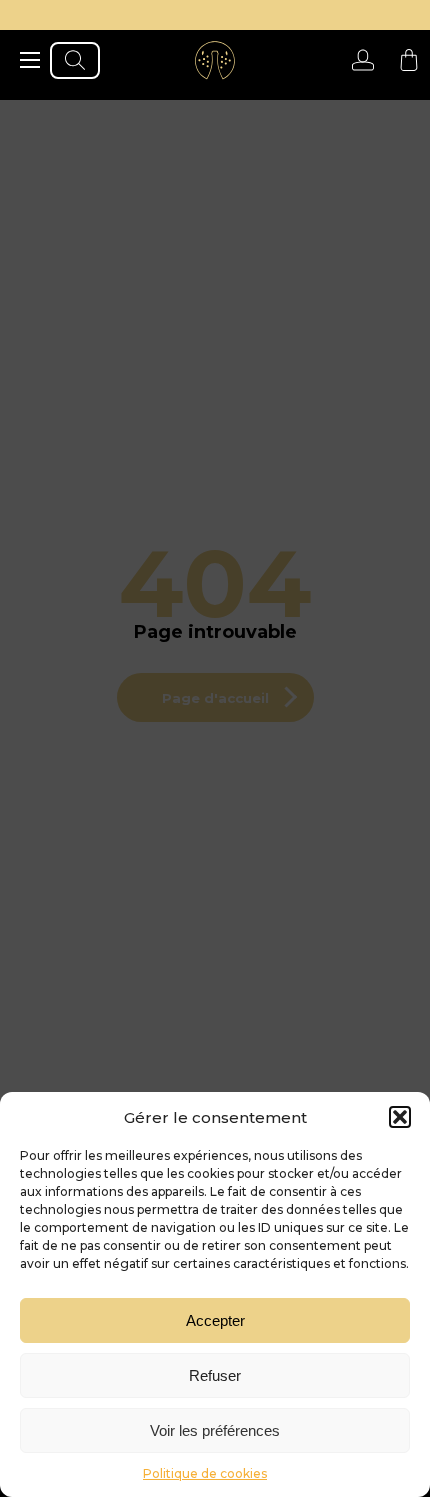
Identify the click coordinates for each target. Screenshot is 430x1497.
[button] (400, 1117)
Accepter (215, 1320)
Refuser (215, 1375)
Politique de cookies (205, 1473)
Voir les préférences (215, 1430)
